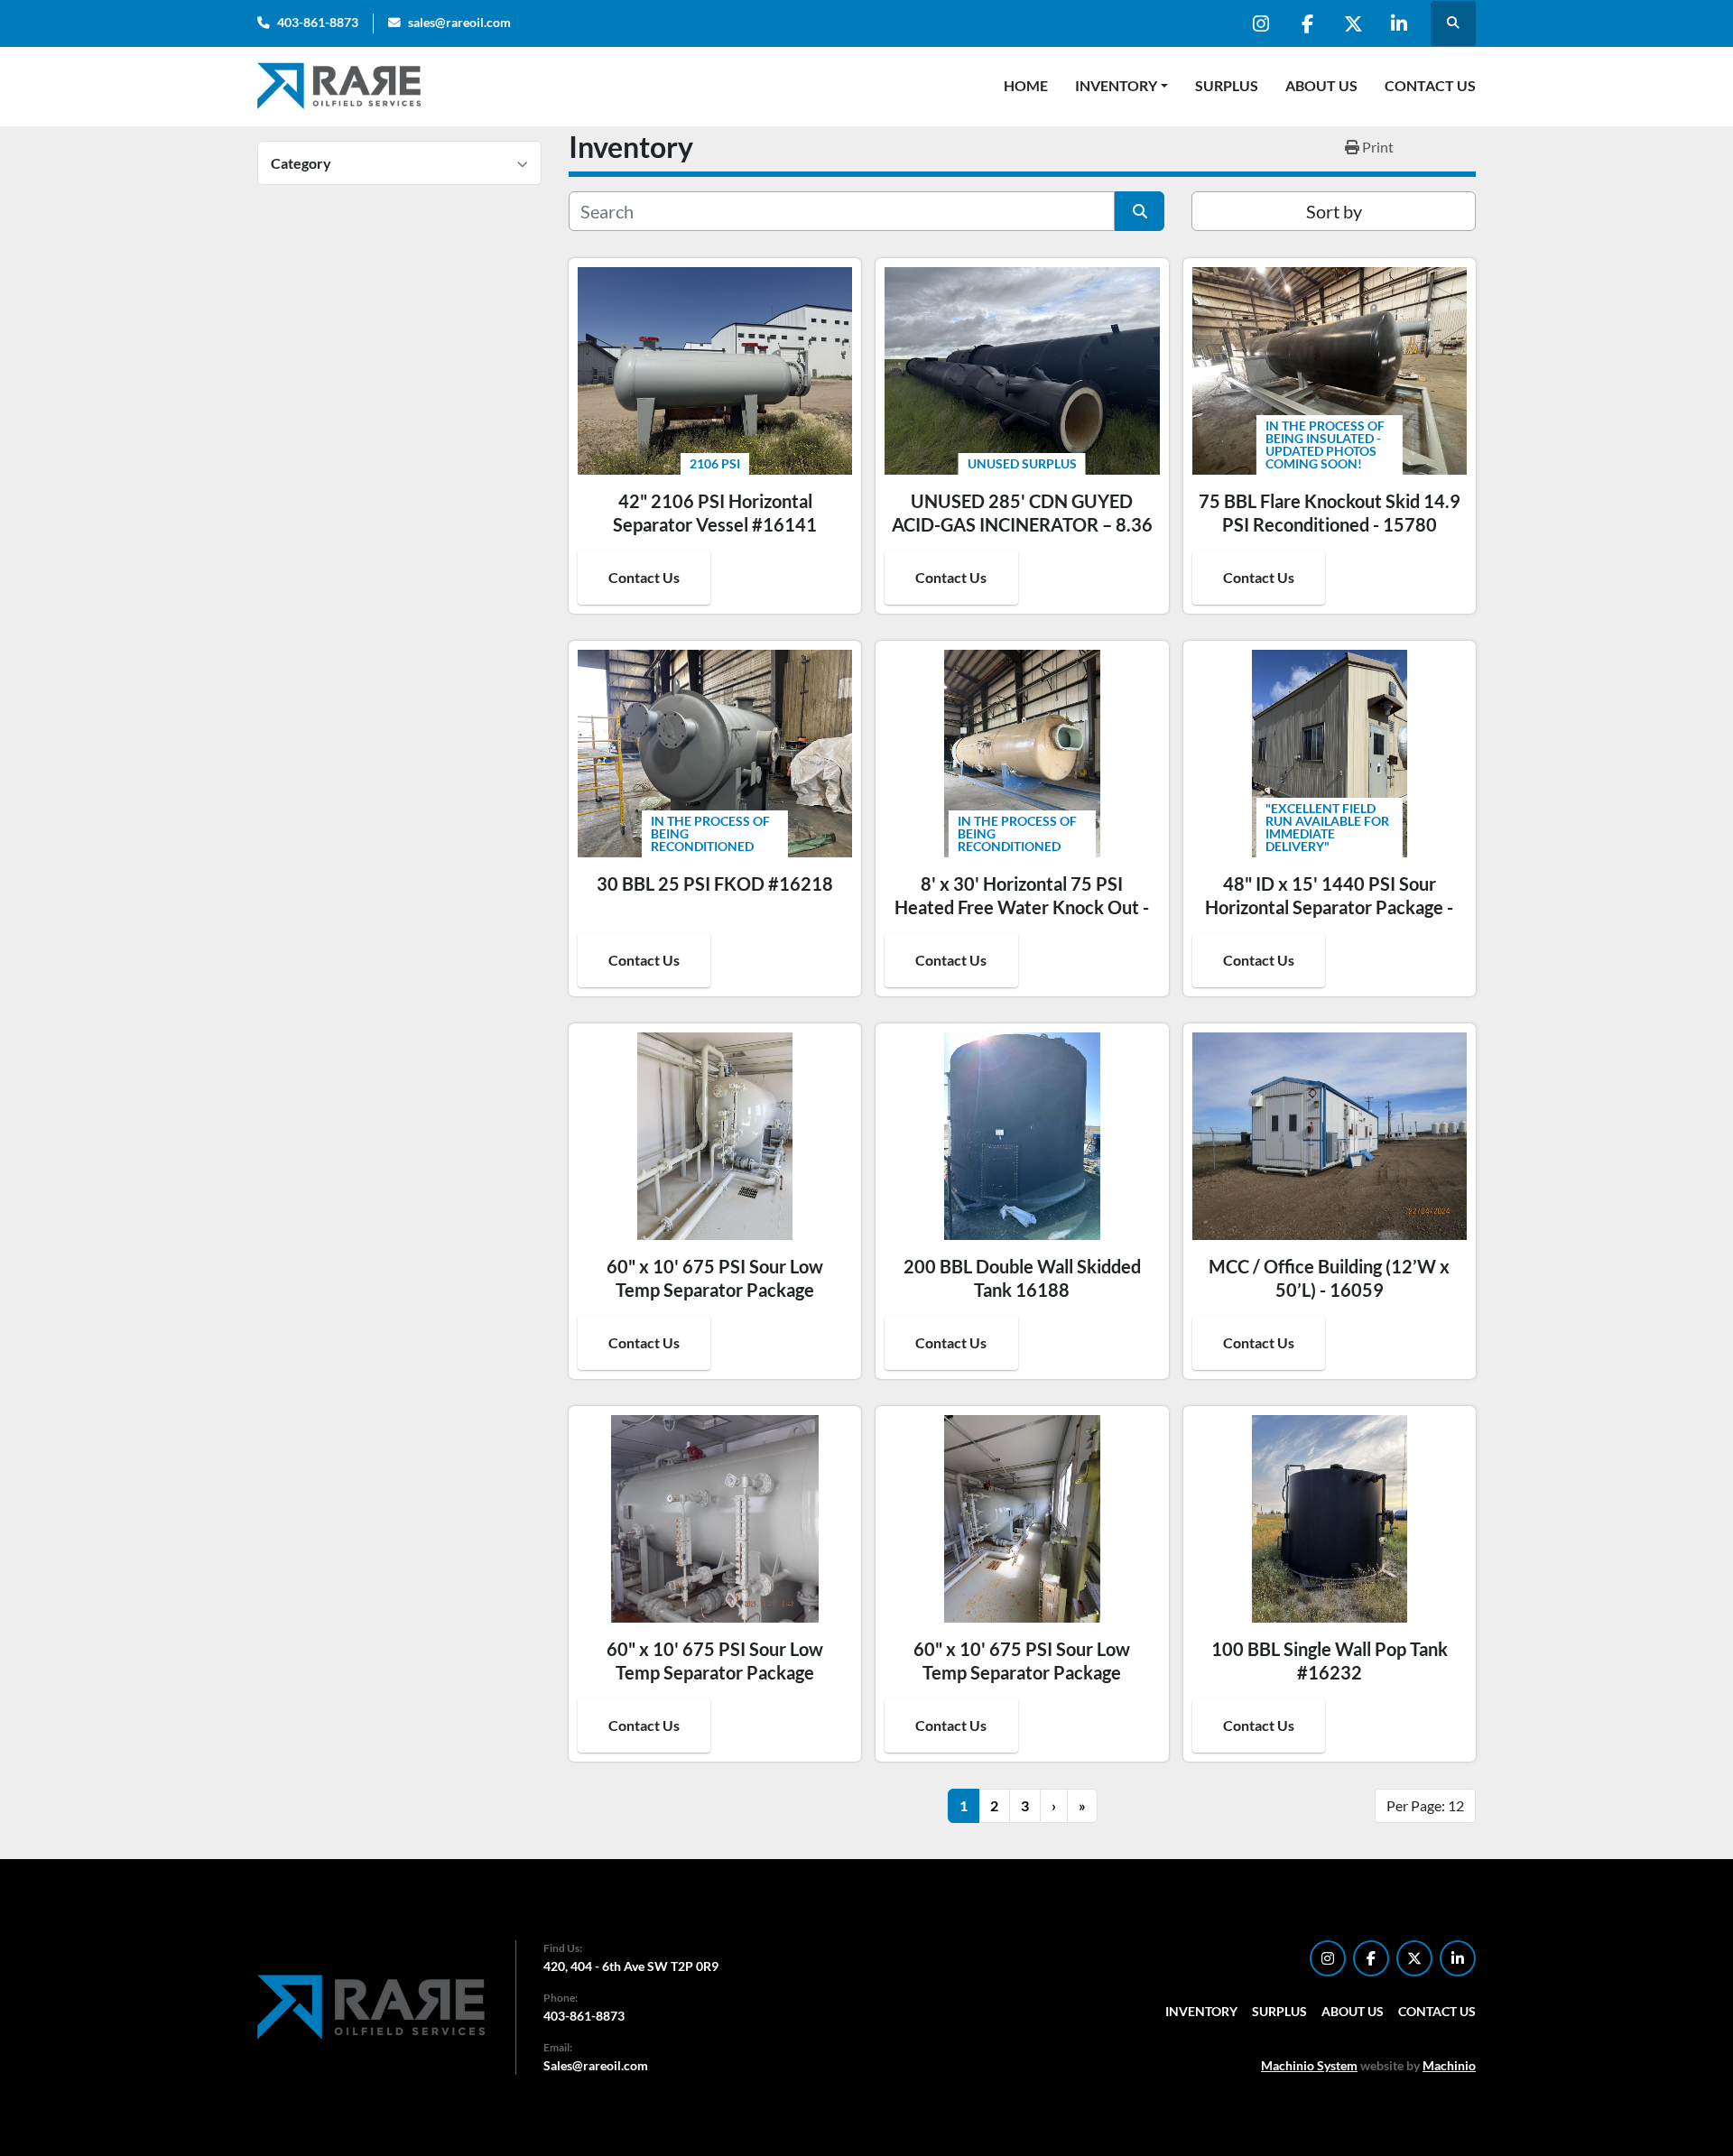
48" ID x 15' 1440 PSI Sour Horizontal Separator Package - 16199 (1329, 907)
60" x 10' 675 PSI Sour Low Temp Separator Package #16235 (715, 1672)
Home (1026, 85)
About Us (1321, 85)
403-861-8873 (318, 23)
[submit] (1140, 211)
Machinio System (1309, 2065)
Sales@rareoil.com (596, 2065)
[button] (1121, 86)
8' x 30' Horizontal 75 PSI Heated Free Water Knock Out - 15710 (1022, 907)
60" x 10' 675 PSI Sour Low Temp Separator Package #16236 (1022, 1672)
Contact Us (1430, 85)
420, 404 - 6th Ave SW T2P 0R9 (631, 1966)
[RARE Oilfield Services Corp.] (373, 2006)
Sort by (1334, 211)
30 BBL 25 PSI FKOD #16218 (715, 884)
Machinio (1449, 2065)
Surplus (1227, 85)
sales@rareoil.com (459, 23)
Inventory (1116, 85)
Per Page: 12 (1425, 1805)
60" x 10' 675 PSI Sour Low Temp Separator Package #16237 (715, 1290)
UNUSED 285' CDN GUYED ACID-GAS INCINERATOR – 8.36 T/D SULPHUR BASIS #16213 (1022, 524)
